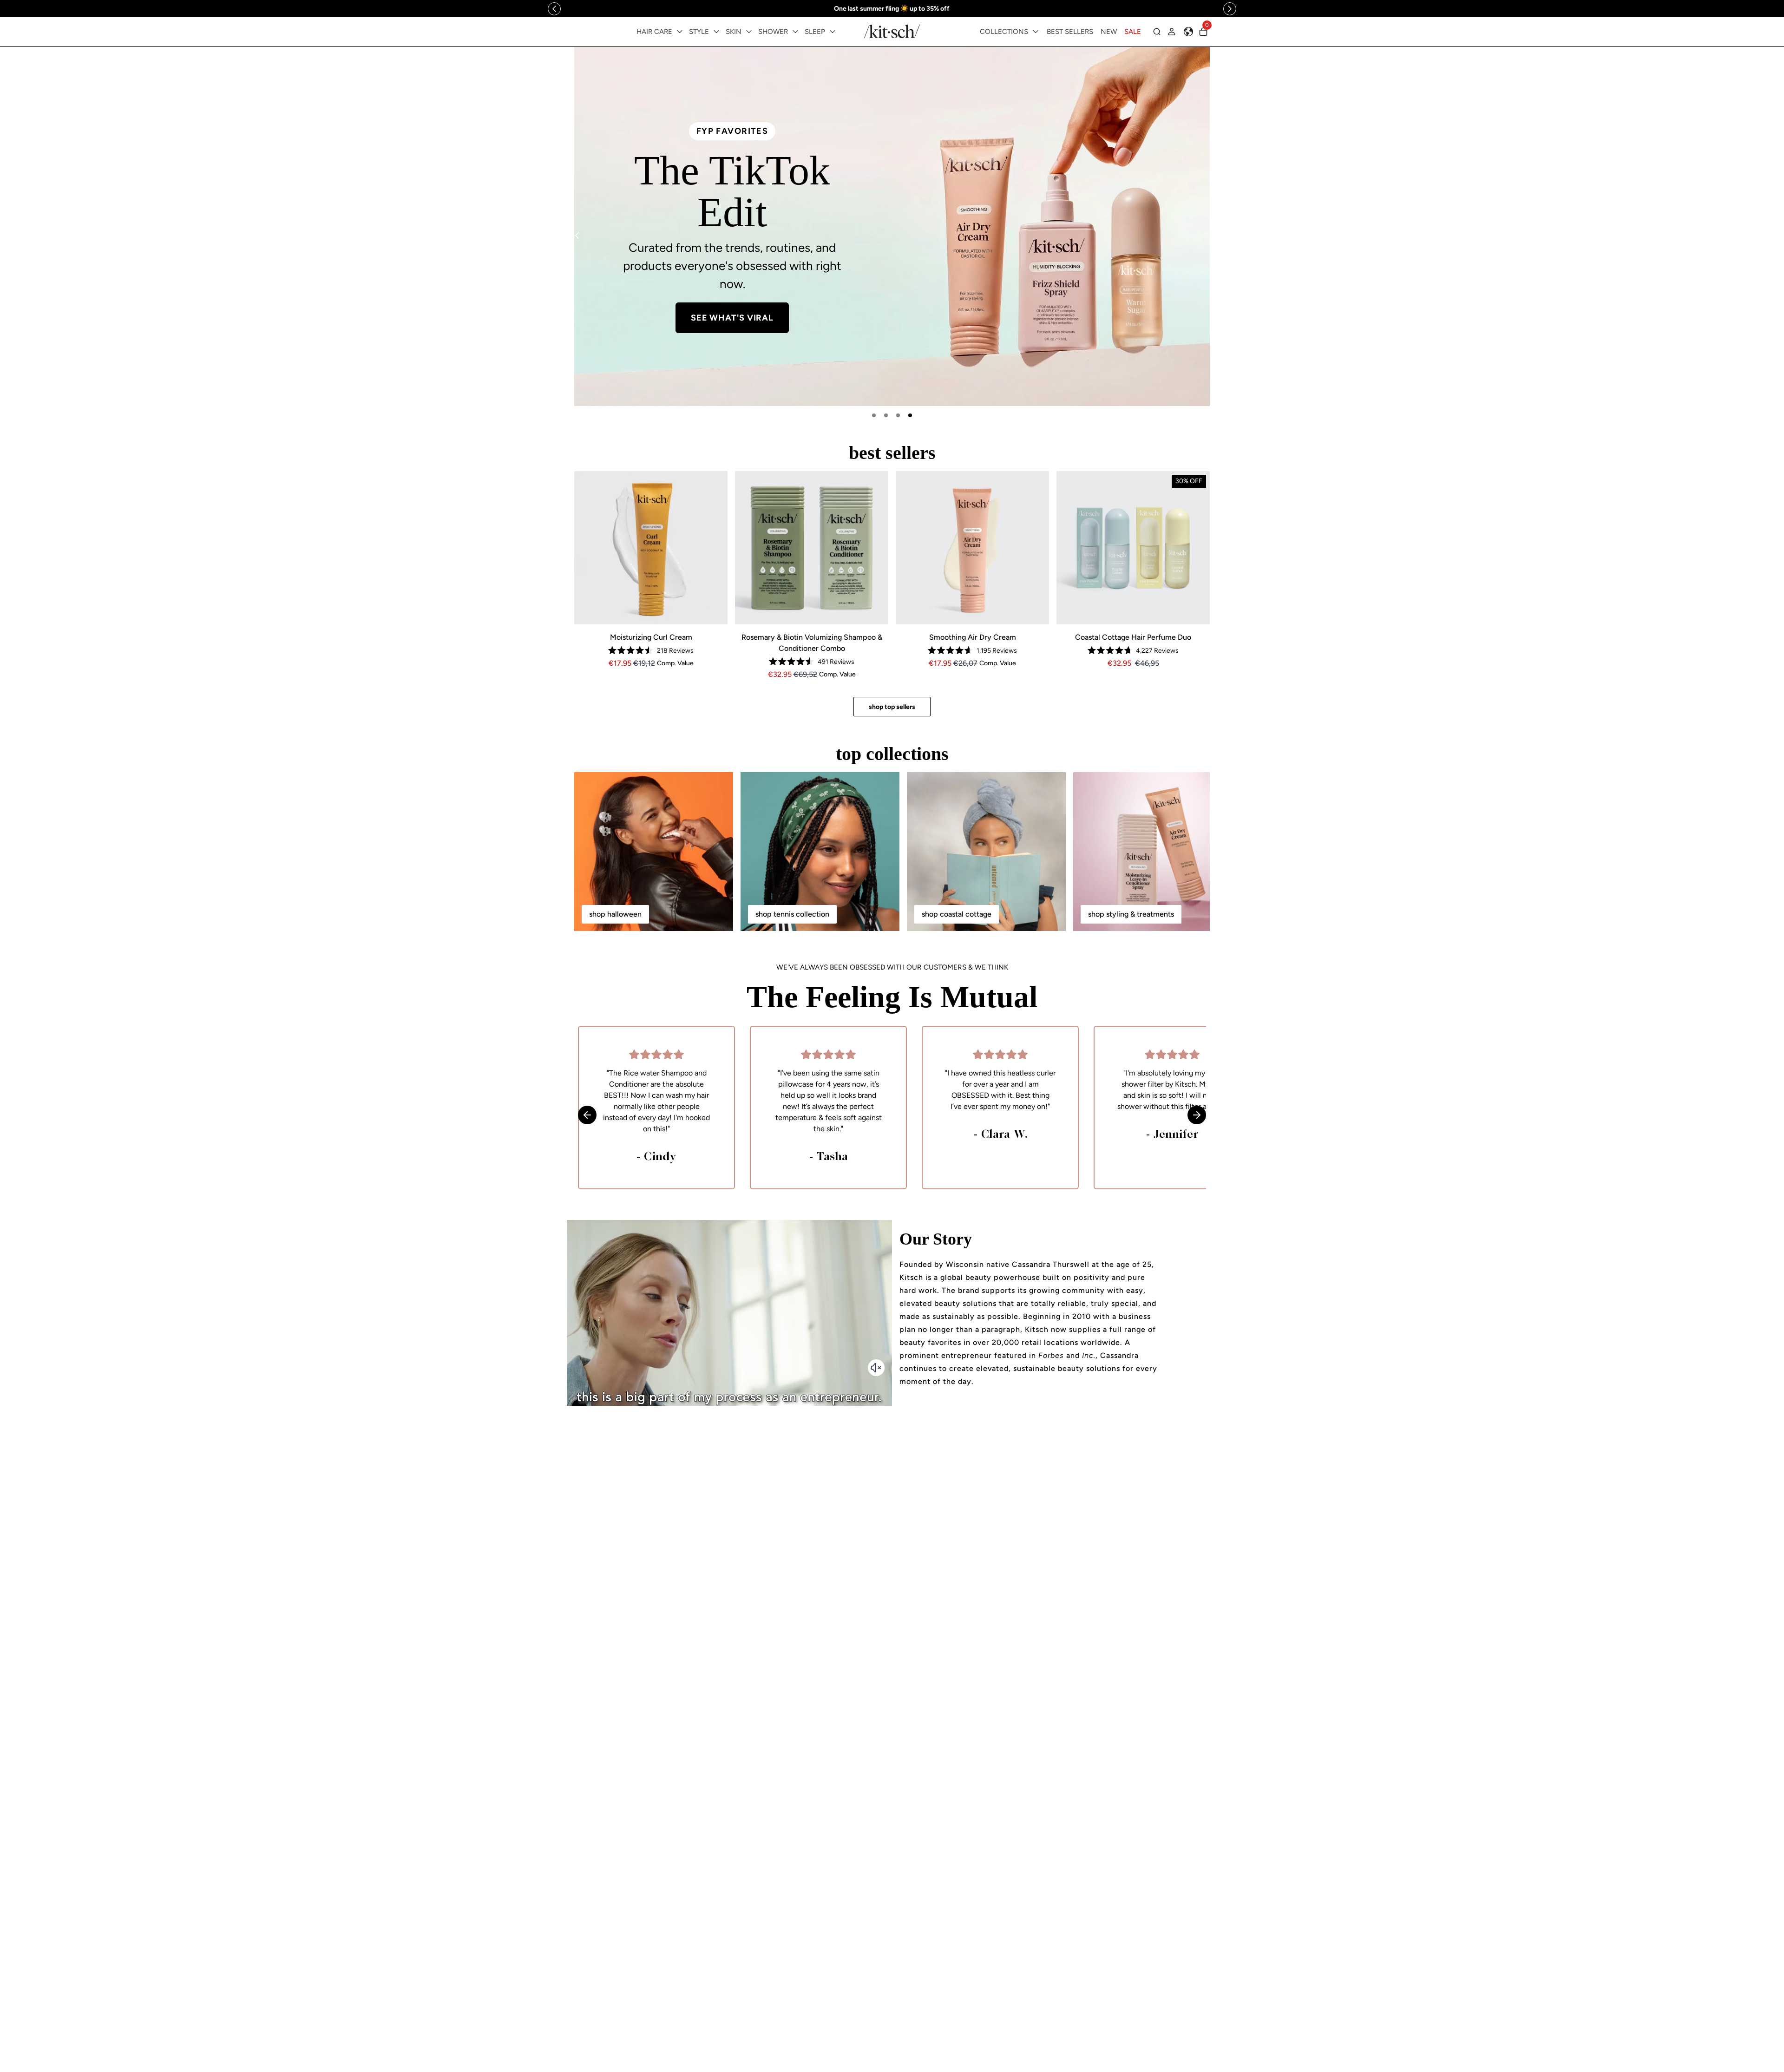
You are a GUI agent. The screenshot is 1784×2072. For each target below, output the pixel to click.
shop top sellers (892, 707)
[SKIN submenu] (749, 32)
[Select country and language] (1188, 32)
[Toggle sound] (876, 1368)
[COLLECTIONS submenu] (1036, 32)
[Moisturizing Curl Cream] (651, 548)
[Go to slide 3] (898, 415)
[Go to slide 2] (886, 415)
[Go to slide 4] (910, 415)
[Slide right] (1230, 9)
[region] (892, 9)
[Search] (1157, 32)
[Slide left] (554, 9)
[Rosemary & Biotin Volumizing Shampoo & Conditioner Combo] (812, 548)
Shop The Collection (737, 294)
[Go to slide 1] (874, 415)
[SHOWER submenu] (795, 32)
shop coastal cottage (957, 914)
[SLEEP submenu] (833, 32)
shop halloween (615, 914)
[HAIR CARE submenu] (680, 32)
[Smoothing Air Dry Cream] (972, 548)
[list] (892, 226)
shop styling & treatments (1131, 914)
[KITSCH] (892, 31)
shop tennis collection (792, 914)
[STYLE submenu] (716, 32)
